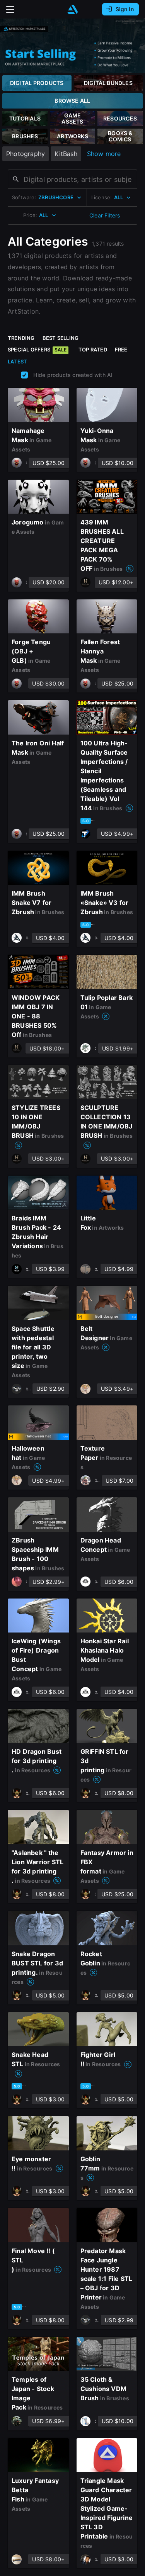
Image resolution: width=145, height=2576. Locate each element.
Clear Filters (105, 215)
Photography (26, 154)
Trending (21, 338)
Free (121, 350)
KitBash (66, 154)
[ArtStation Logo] (73, 9)
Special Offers (37, 350)
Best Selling (61, 338)
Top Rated (93, 350)
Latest (17, 361)
